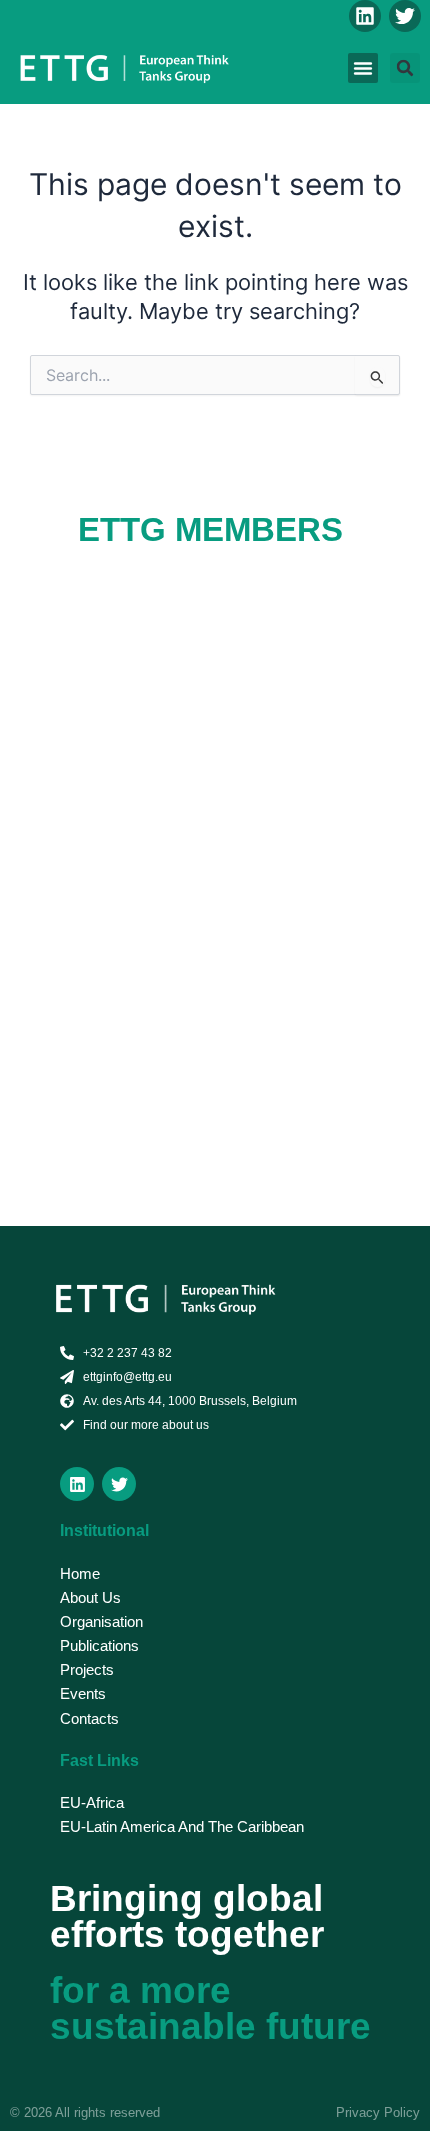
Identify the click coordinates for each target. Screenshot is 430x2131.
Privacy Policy (378, 2112)
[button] (363, 68)
